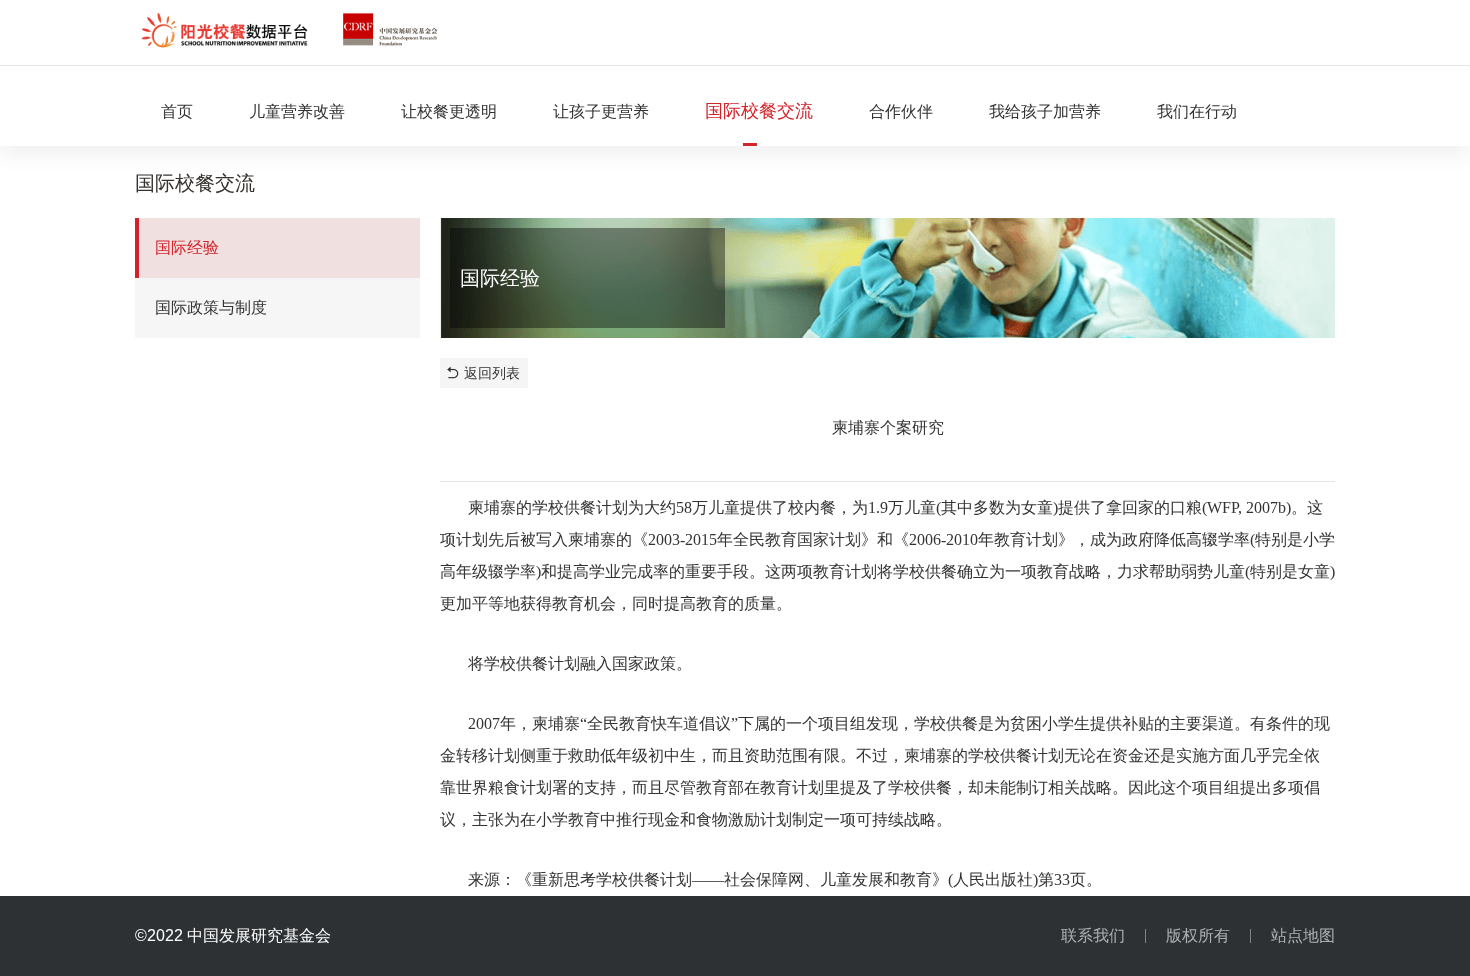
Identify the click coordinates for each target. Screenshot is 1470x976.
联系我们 (1093, 935)
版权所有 (1198, 935)
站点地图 (1303, 935)
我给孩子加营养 (1045, 111)
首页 (177, 111)
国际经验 (187, 247)
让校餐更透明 (449, 111)
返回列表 (492, 373)
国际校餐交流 (759, 111)
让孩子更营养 (601, 111)
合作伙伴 (901, 111)
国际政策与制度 (211, 307)
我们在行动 (1197, 111)
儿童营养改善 (297, 111)
